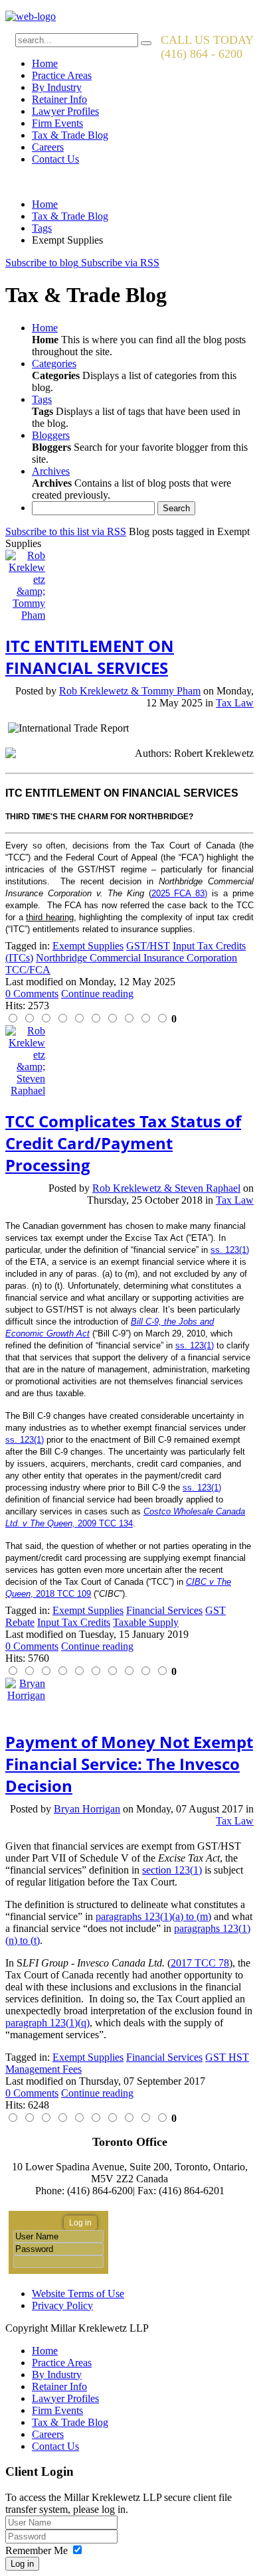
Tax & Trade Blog (70, 135)
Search (176, 508)
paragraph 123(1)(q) (47, 2023)
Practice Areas (62, 75)
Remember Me (37, 2550)
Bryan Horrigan (87, 1809)
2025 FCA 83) (180, 893)
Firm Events (57, 123)
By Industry (57, 87)
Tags (42, 228)
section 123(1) (172, 1870)
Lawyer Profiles (65, 111)
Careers (48, 147)
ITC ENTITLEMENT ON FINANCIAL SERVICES (90, 657)
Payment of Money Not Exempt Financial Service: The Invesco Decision (129, 1764)
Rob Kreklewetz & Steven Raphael (166, 1188)
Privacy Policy (62, 2305)
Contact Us (55, 159)
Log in (22, 2564)
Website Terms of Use (78, 2294)
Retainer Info (59, 99)
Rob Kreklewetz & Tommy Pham (130, 691)
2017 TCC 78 (200, 1963)
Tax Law (235, 703)
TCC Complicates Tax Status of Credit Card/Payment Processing (123, 1143)
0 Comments (32, 994)
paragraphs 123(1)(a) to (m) (153, 1916)
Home (45, 63)
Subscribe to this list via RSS (66, 531)
